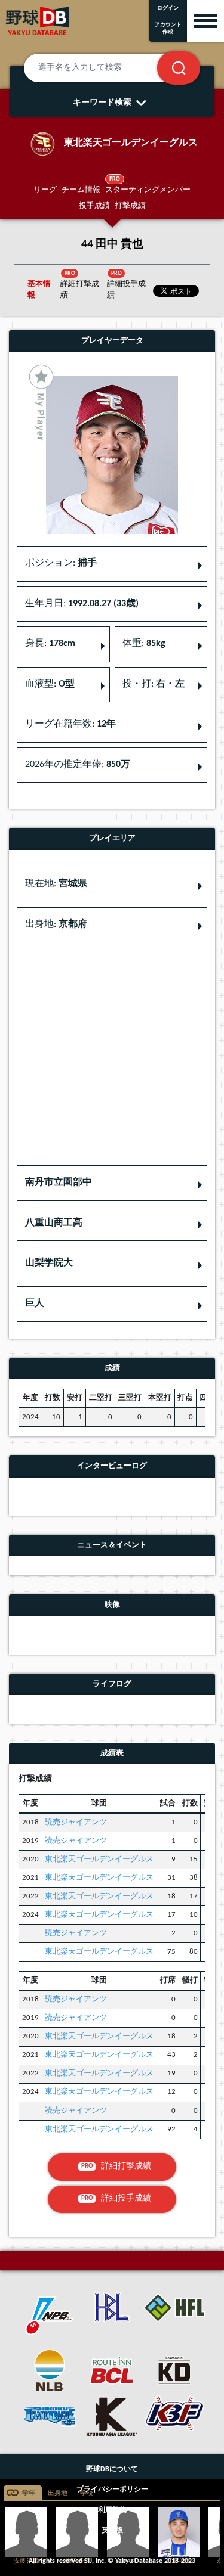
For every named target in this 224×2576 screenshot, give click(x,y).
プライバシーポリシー (112, 2490)
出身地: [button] (56, 924)
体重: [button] (144, 644)
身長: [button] (50, 644)
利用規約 (112, 2510)
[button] (112, 1183)
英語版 (112, 2531)
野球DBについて (112, 2469)
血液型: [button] (50, 684)
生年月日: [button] (82, 604)
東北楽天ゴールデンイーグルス (99, 1859)
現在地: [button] (56, 884)
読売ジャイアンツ (76, 1822)
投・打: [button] (154, 684)
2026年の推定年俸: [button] (78, 765)
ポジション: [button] (61, 563)
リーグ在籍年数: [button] (70, 724)
